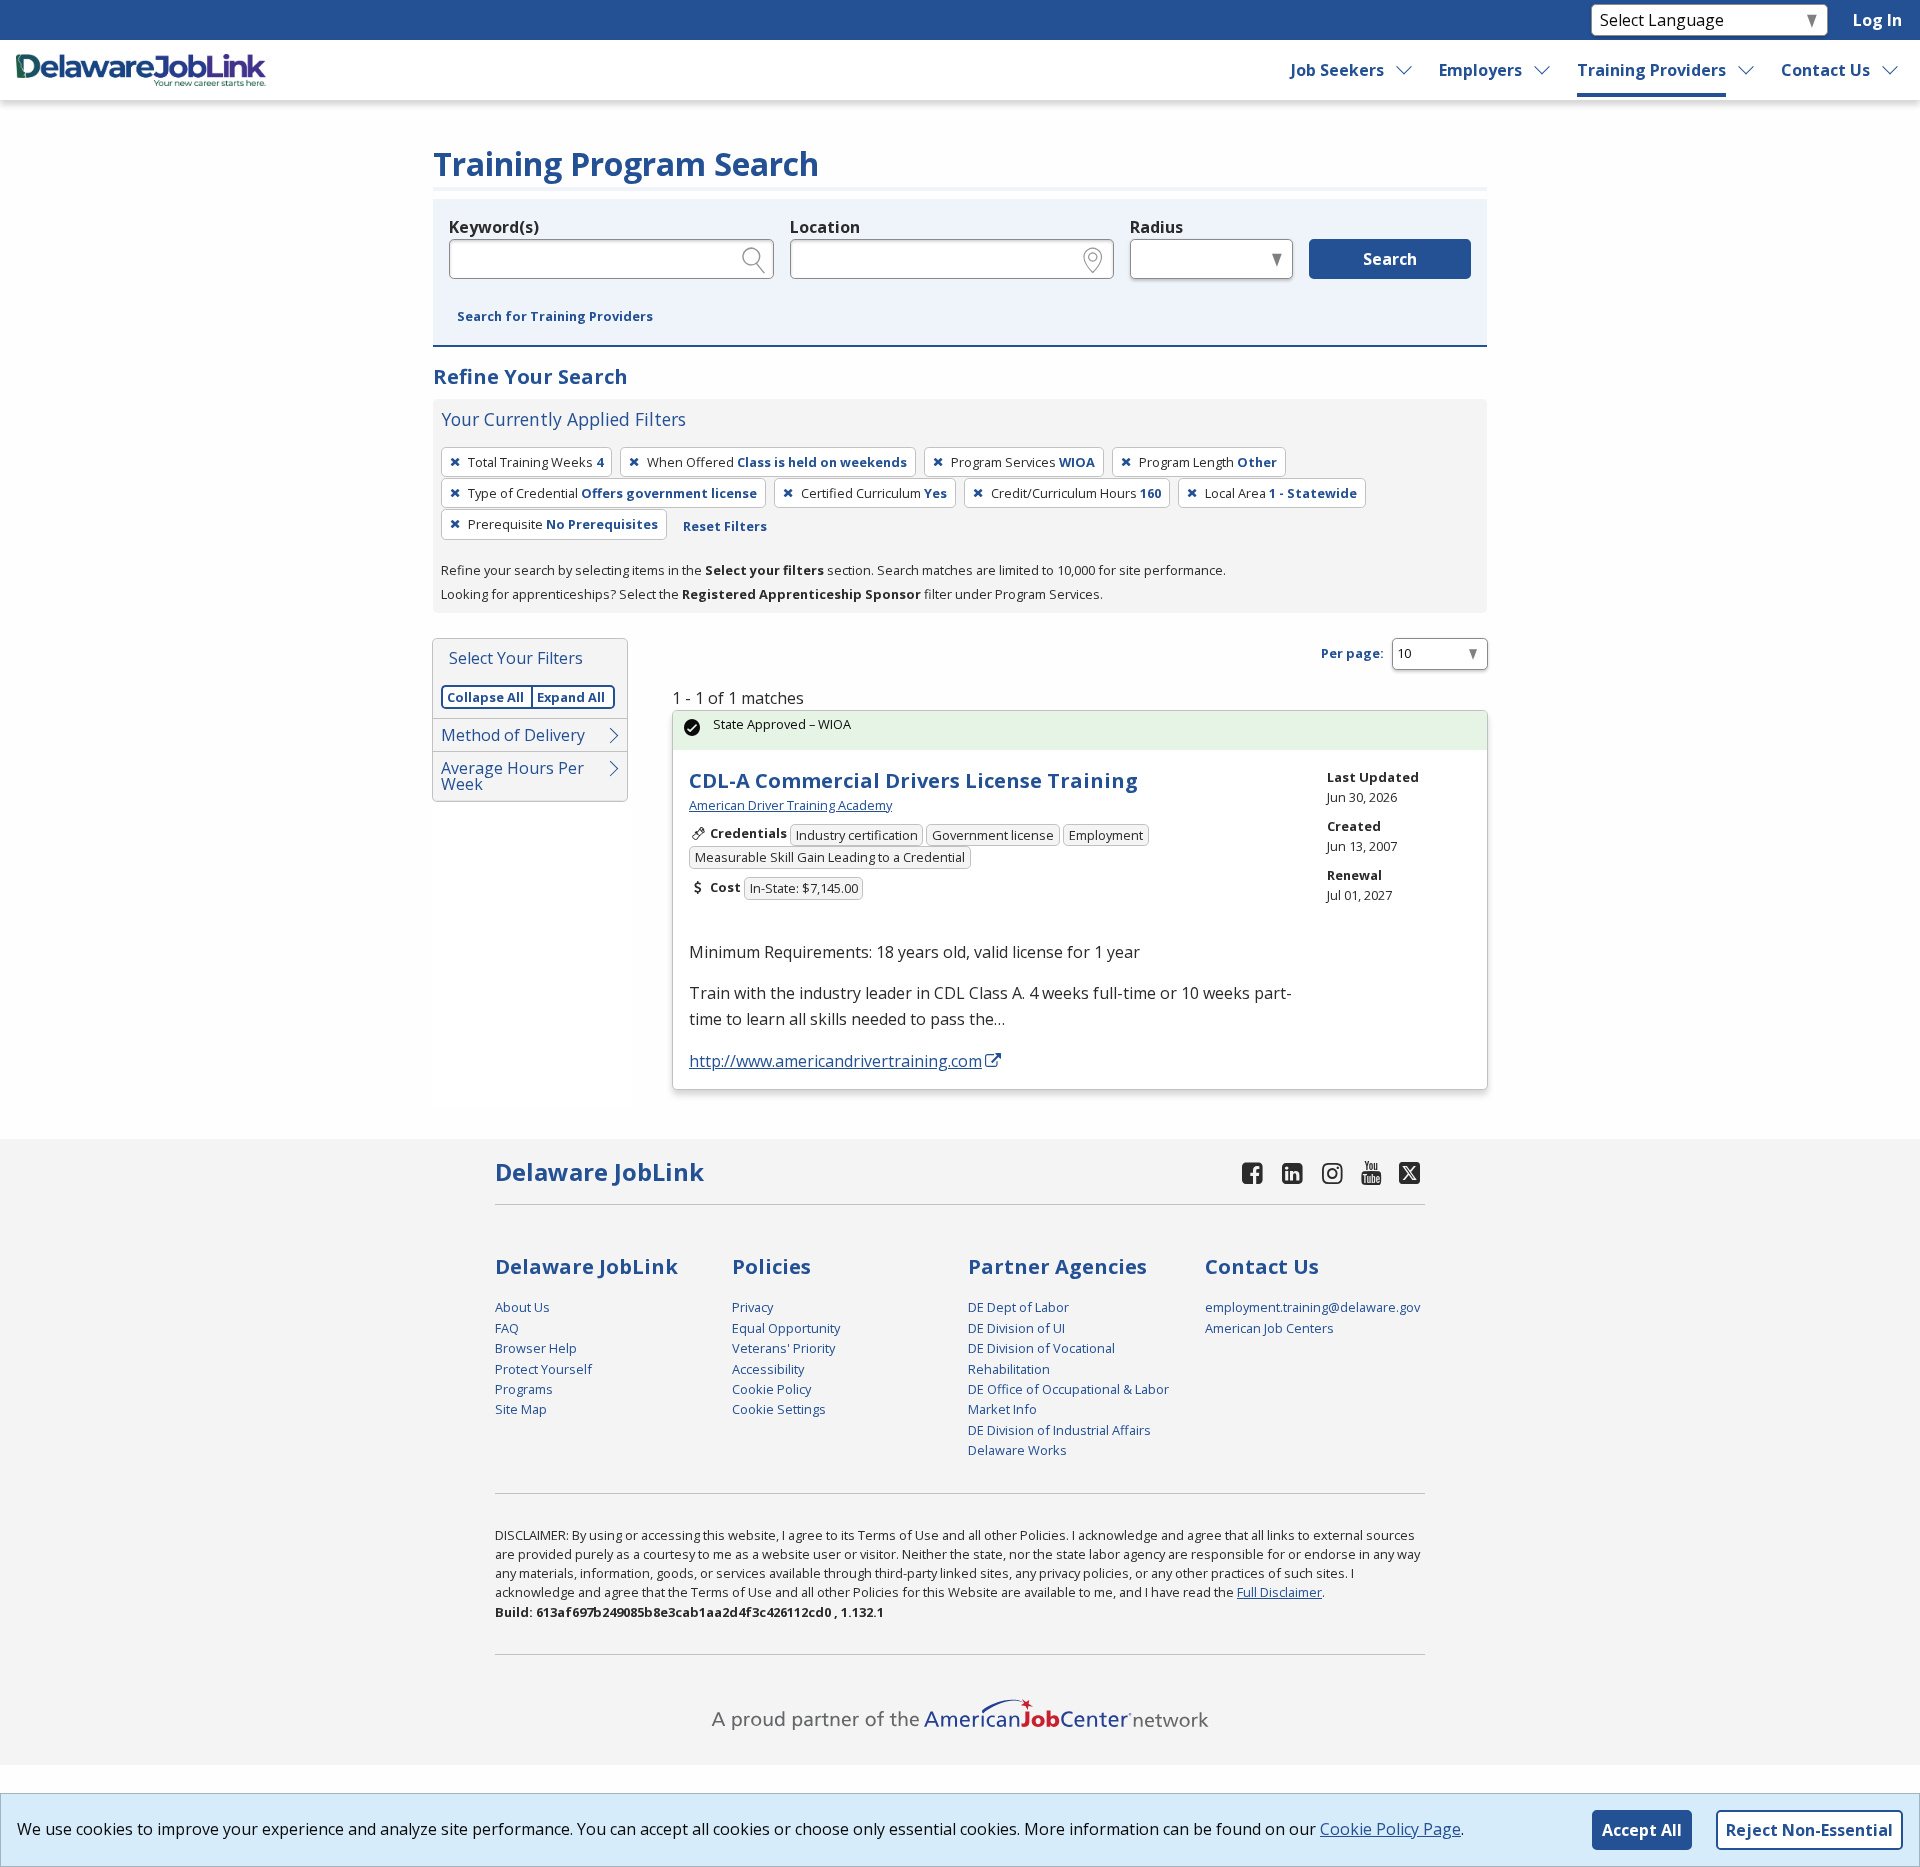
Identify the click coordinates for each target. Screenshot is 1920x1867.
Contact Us (1825, 70)
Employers (1480, 70)
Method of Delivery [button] (513, 735)
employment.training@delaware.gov (1312, 1307)
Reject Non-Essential (1809, 1830)
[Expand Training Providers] (1747, 70)
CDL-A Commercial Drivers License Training (913, 780)
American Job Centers (1269, 1328)
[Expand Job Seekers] (1405, 70)
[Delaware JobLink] (141, 70)
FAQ (507, 1328)
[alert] (1080, 730)
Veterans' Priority (783, 1348)
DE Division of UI (1016, 1328)
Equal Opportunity (786, 1328)
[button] (555, 317)
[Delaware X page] (1409, 1172)
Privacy (752, 1307)
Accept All (1642, 1830)
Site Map (521, 1409)
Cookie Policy (771, 1389)
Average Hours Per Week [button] (512, 776)
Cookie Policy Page (1390, 1829)
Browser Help (536, 1348)
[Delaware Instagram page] (1332, 1172)
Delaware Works (1017, 1450)
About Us (522, 1307)
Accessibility (768, 1369)
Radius (1156, 227)
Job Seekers (1337, 70)
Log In (1877, 20)
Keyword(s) (494, 227)
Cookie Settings (779, 1409)
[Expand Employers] (1543, 70)
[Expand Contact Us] (1891, 70)
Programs (524, 1389)
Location (825, 227)
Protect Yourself (543, 1369)
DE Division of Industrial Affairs (1059, 1430)
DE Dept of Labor (1018, 1307)
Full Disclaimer (1279, 1592)
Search (1390, 259)
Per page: (1352, 653)
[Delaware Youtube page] (1372, 1172)
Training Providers (1651, 70)
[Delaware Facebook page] (1253, 1172)
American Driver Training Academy (790, 805)
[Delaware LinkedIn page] (1293, 1172)
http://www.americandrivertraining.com (835, 1061)
